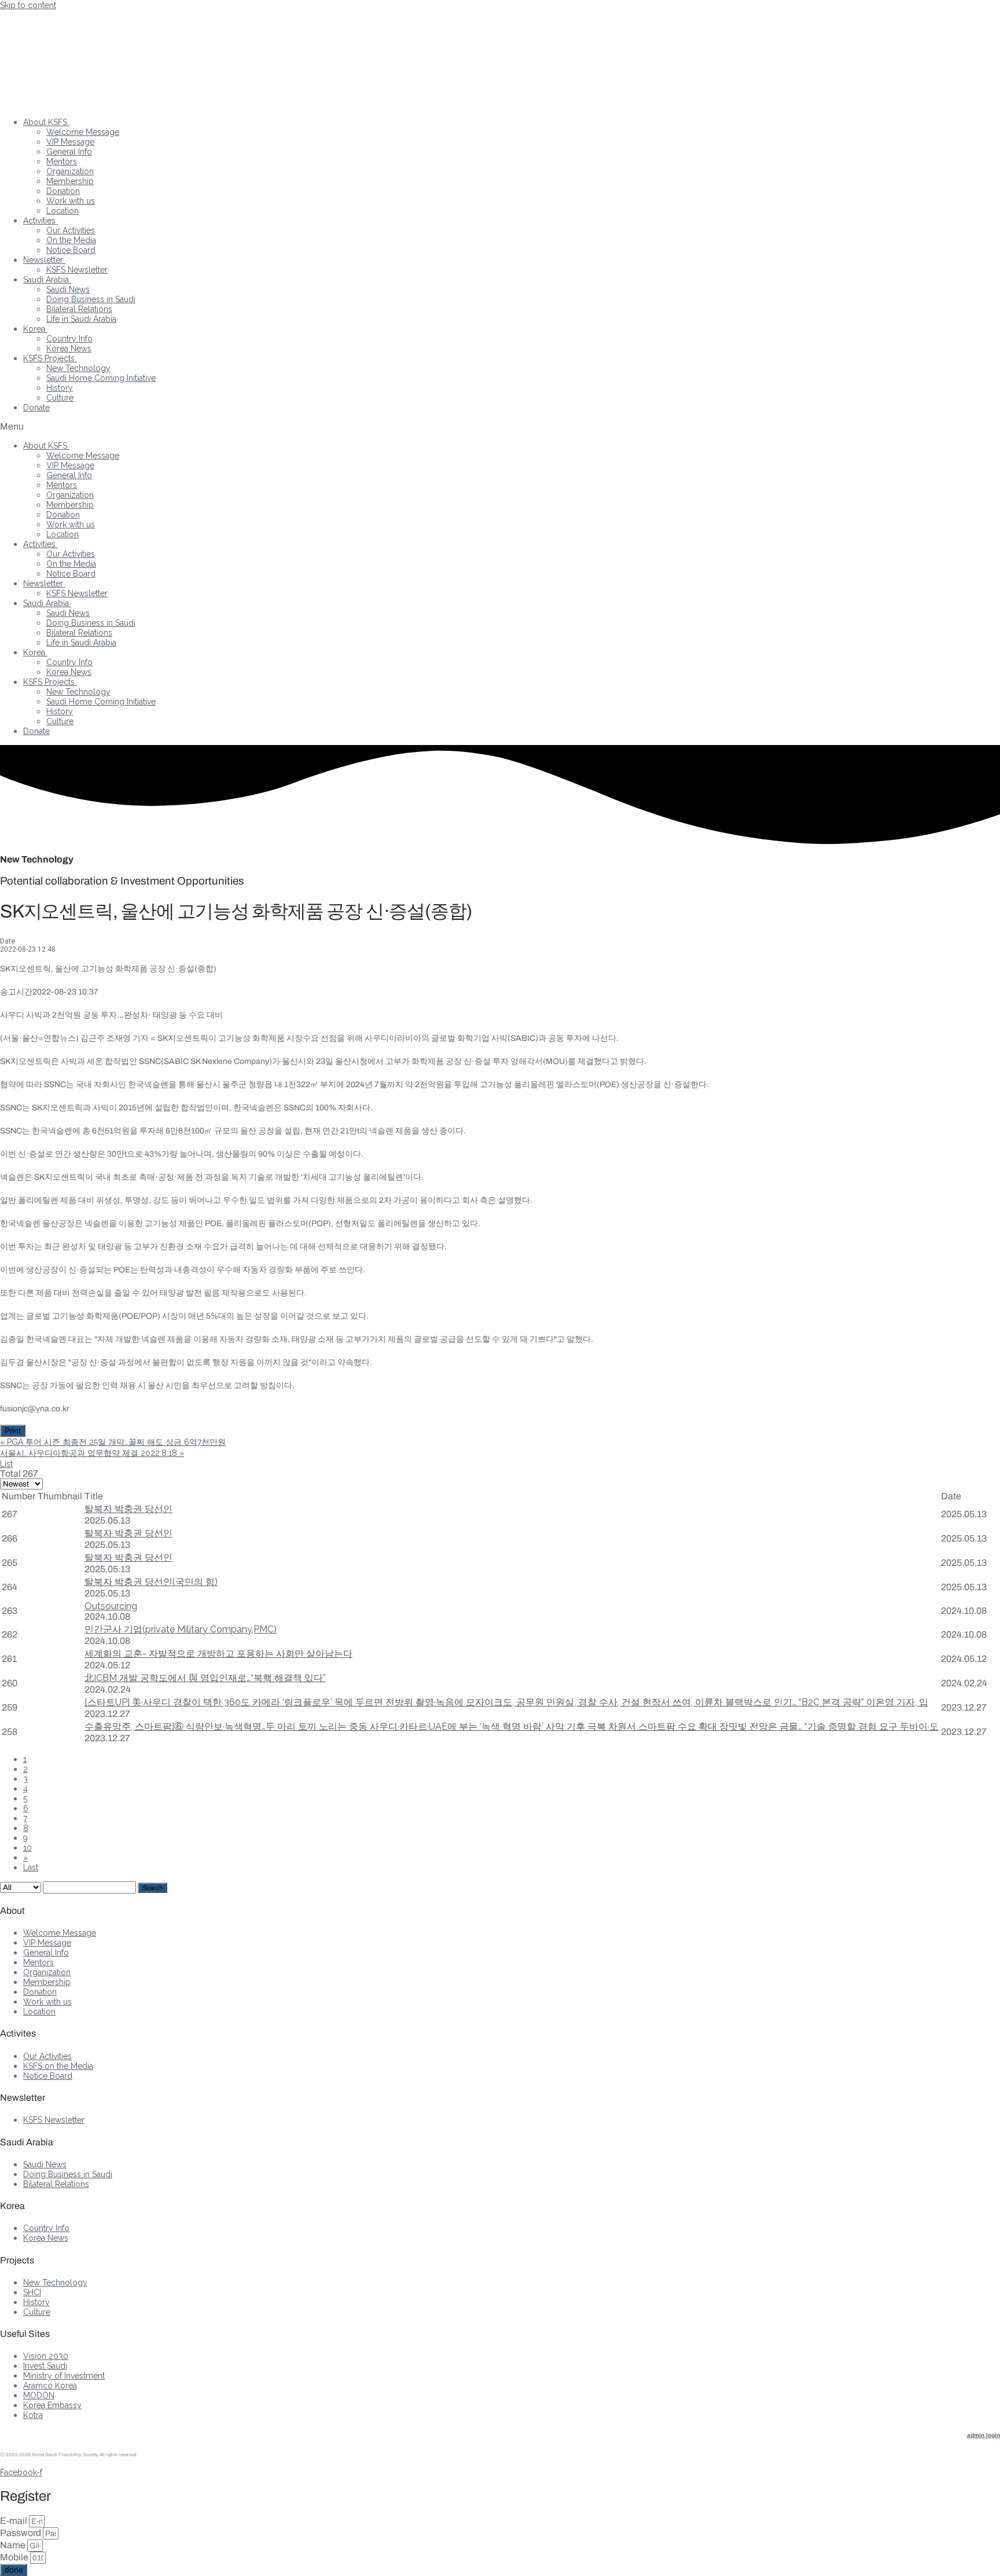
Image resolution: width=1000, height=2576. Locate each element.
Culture (60, 398)
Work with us (71, 201)
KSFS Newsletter (77, 270)
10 (27, 1848)
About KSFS (45, 122)
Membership (70, 181)
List (6, 1464)
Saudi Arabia (46, 280)
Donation (63, 191)
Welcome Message (83, 132)
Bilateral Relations (79, 309)
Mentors (62, 162)
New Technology (78, 368)
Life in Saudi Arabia (81, 319)
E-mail (14, 2521)
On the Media (71, 240)
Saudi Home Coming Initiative (101, 378)
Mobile (15, 2557)
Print (13, 1431)
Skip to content (28, 5)
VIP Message (70, 142)
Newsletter (43, 260)
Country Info (69, 339)
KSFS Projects (49, 358)
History (60, 388)
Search (152, 1888)
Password (21, 2533)
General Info (69, 152)
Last (31, 1867)
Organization (70, 171)
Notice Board (71, 250)
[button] (500, 426)
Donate (36, 408)
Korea (34, 329)
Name (14, 2545)
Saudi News (68, 289)
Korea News (69, 348)
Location (62, 211)
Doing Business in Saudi (91, 299)
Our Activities (71, 230)
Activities (39, 221)
